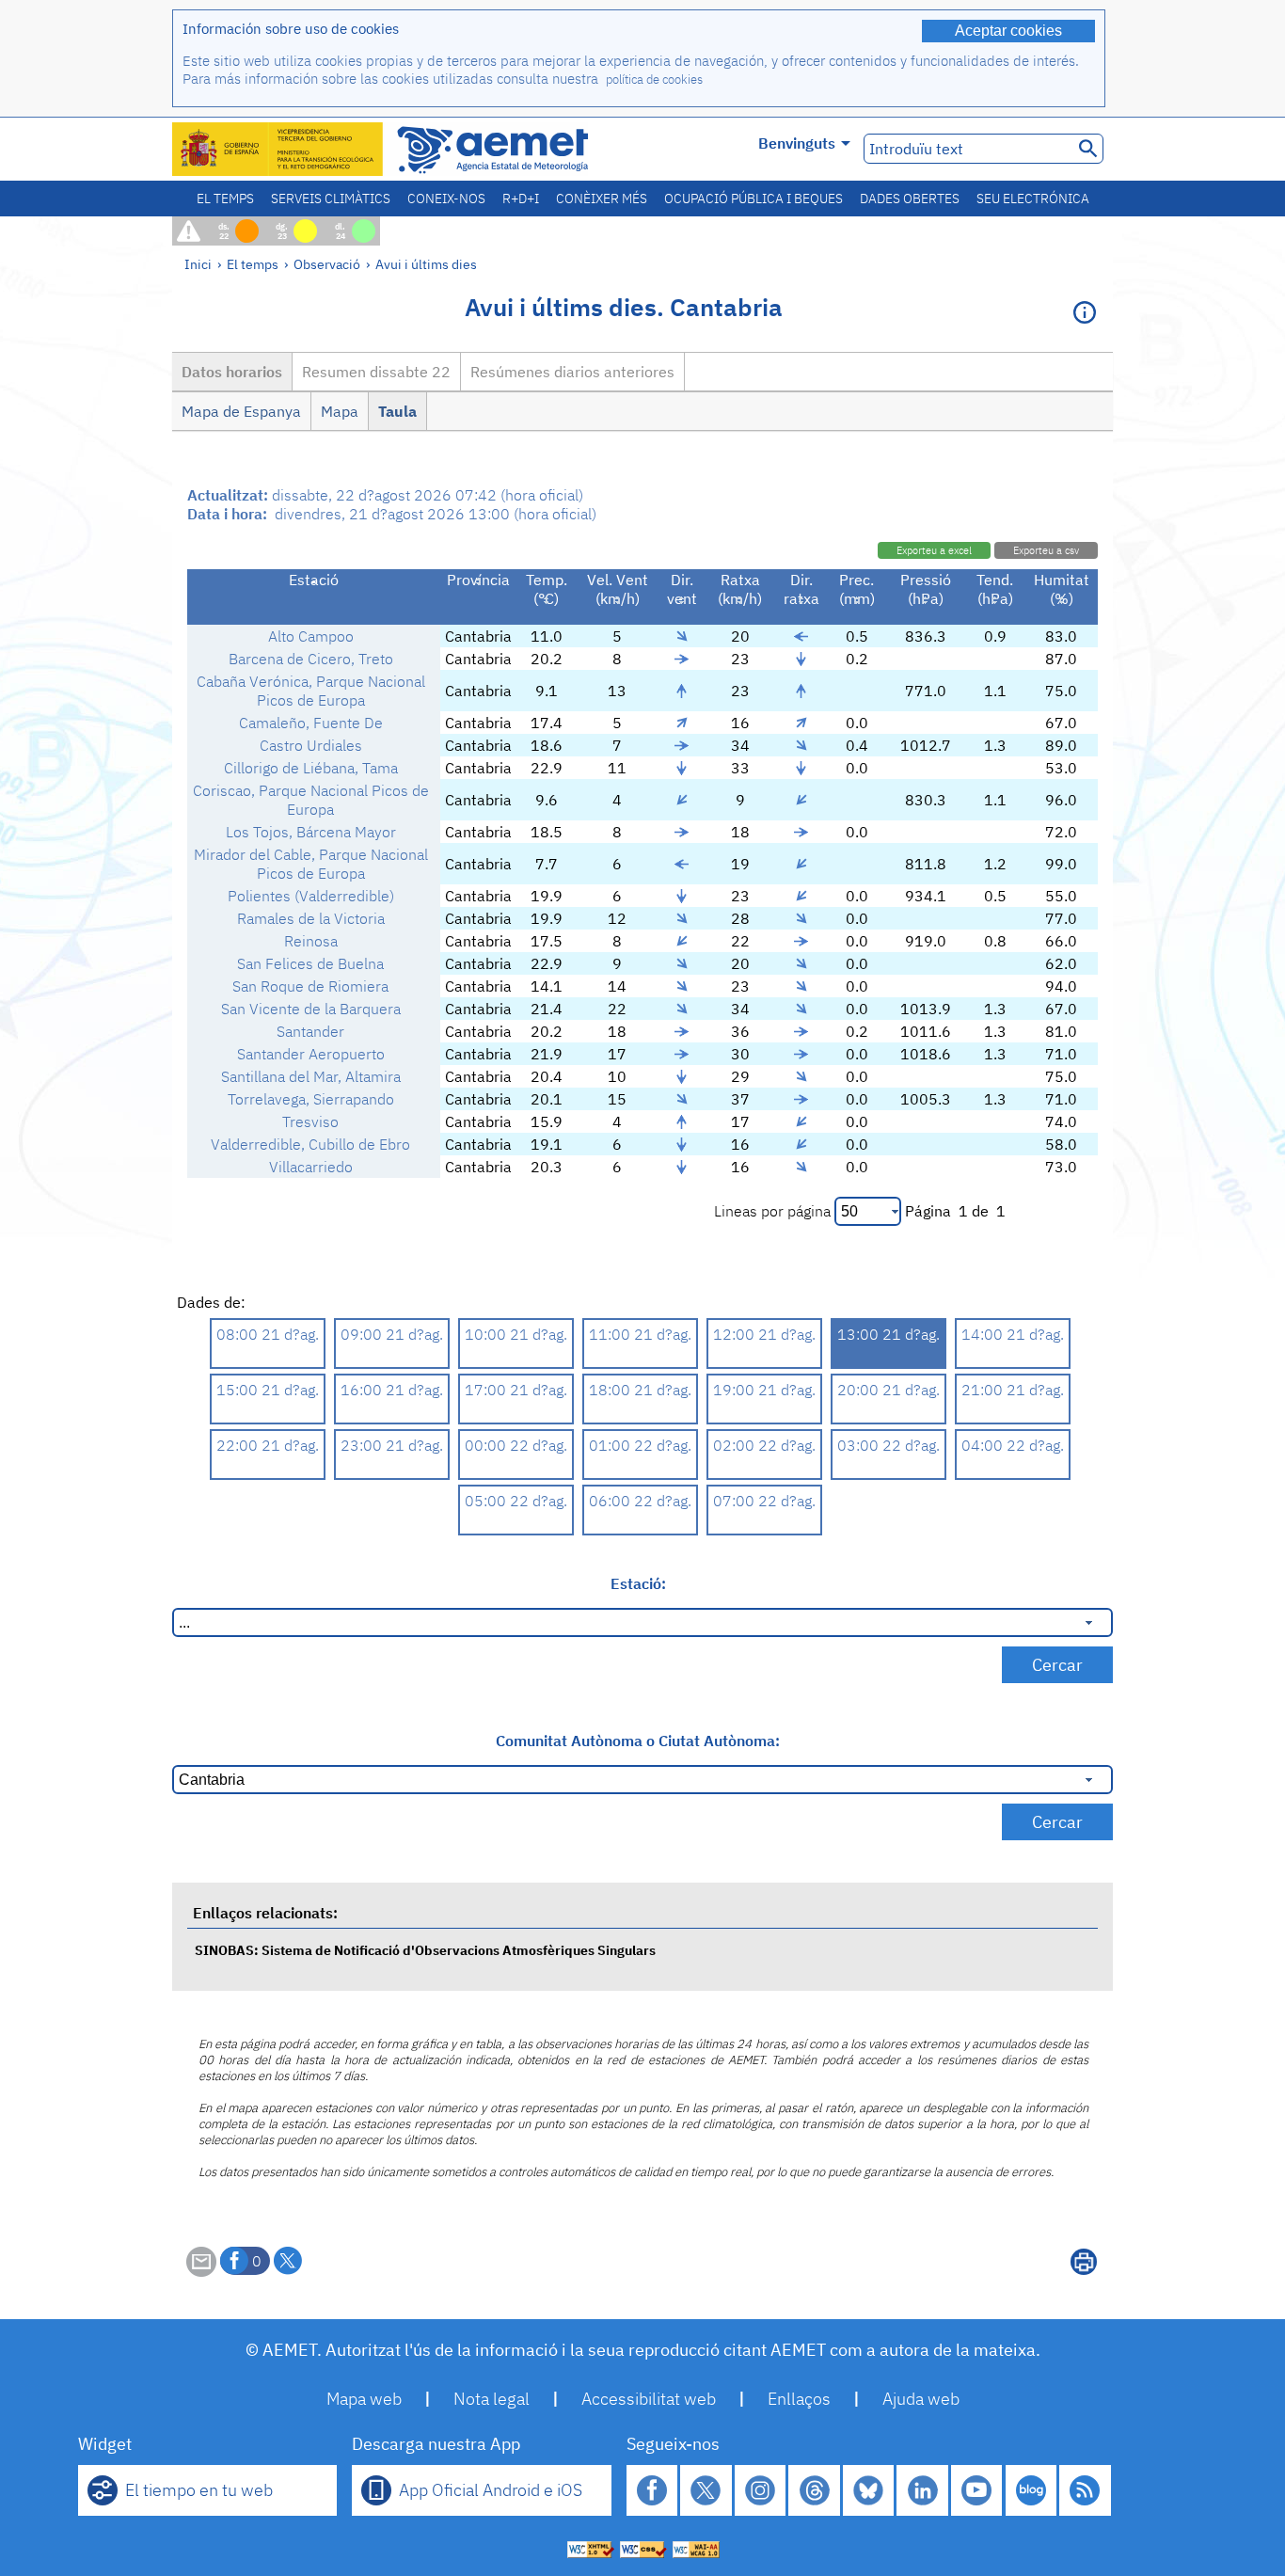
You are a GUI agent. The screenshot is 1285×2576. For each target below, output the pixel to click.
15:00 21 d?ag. (268, 1390)
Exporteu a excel (934, 550)
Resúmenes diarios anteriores (572, 372)
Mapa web (364, 2399)
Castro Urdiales (311, 745)
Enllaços (799, 2399)
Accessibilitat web (649, 2399)
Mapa (340, 411)
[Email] (201, 2271)
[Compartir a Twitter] (288, 2261)
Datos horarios (232, 372)
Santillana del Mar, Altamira (311, 1076)
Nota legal (492, 2399)
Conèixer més (602, 199)
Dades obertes (910, 199)
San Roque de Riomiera (310, 986)
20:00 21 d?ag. (888, 1390)
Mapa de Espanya (241, 411)
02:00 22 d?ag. (764, 1445)
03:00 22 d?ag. (888, 1445)
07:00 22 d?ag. (764, 1501)
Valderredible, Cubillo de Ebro (310, 1144)
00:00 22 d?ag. (516, 1445)
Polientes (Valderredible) (311, 896)
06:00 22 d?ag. (640, 1501)
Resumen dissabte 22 (376, 372)
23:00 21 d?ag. (392, 1445)
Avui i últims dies (426, 264)
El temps (225, 199)
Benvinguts (797, 143)
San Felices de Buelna (310, 963)
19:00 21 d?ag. (764, 1390)
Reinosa (311, 941)
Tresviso (310, 1121)
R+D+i (521, 199)
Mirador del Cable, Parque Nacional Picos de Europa (311, 864)
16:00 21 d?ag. (392, 1390)
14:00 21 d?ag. (1013, 1334)
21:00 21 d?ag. (1013, 1390)
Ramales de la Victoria (311, 918)
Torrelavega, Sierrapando (311, 1099)
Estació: (638, 1583)
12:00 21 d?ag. (764, 1334)
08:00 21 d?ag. (268, 1334)
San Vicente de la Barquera (311, 1009)
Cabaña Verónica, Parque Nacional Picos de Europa (311, 691)
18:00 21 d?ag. (640, 1390)
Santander (310, 1031)
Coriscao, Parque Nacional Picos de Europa (311, 800)
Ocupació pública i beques (754, 199)
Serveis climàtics (331, 199)
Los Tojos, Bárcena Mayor (311, 832)
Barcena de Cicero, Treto (311, 659)
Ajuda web (921, 2399)
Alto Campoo (311, 636)
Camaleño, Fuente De (311, 723)
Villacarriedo (311, 1167)
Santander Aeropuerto (311, 1054)
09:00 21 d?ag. (392, 1334)
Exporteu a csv (1046, 550)
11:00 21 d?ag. (640, 1334)
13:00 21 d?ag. (888, 1334)
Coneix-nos (446, 199)
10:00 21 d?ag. (516, 1334)
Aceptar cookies (1008, 31)
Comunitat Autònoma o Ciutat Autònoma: (638, 1741)
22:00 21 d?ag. (268, 1445)
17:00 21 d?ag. (516, 1390)
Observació (327, 264)
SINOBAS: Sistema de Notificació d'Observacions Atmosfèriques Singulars (425, 1950)
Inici (198, 264)
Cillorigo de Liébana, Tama (311, 768)
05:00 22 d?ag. (516, 1501)
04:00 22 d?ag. (1013, 1445)
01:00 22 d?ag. (640, 1445)
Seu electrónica (1033, 199)
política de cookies (654, 80)
